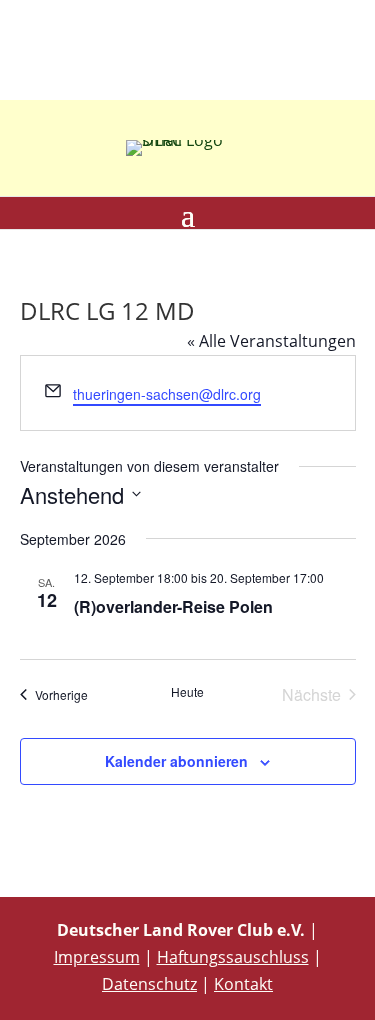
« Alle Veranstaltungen (271, 341)
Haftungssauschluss (233, 957)
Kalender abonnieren (176, 761)
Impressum (97, 957)
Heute (187, 692)
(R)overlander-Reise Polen (173, 606)
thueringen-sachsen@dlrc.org (167, 394)
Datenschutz (149, 984)
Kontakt (243, 984)
